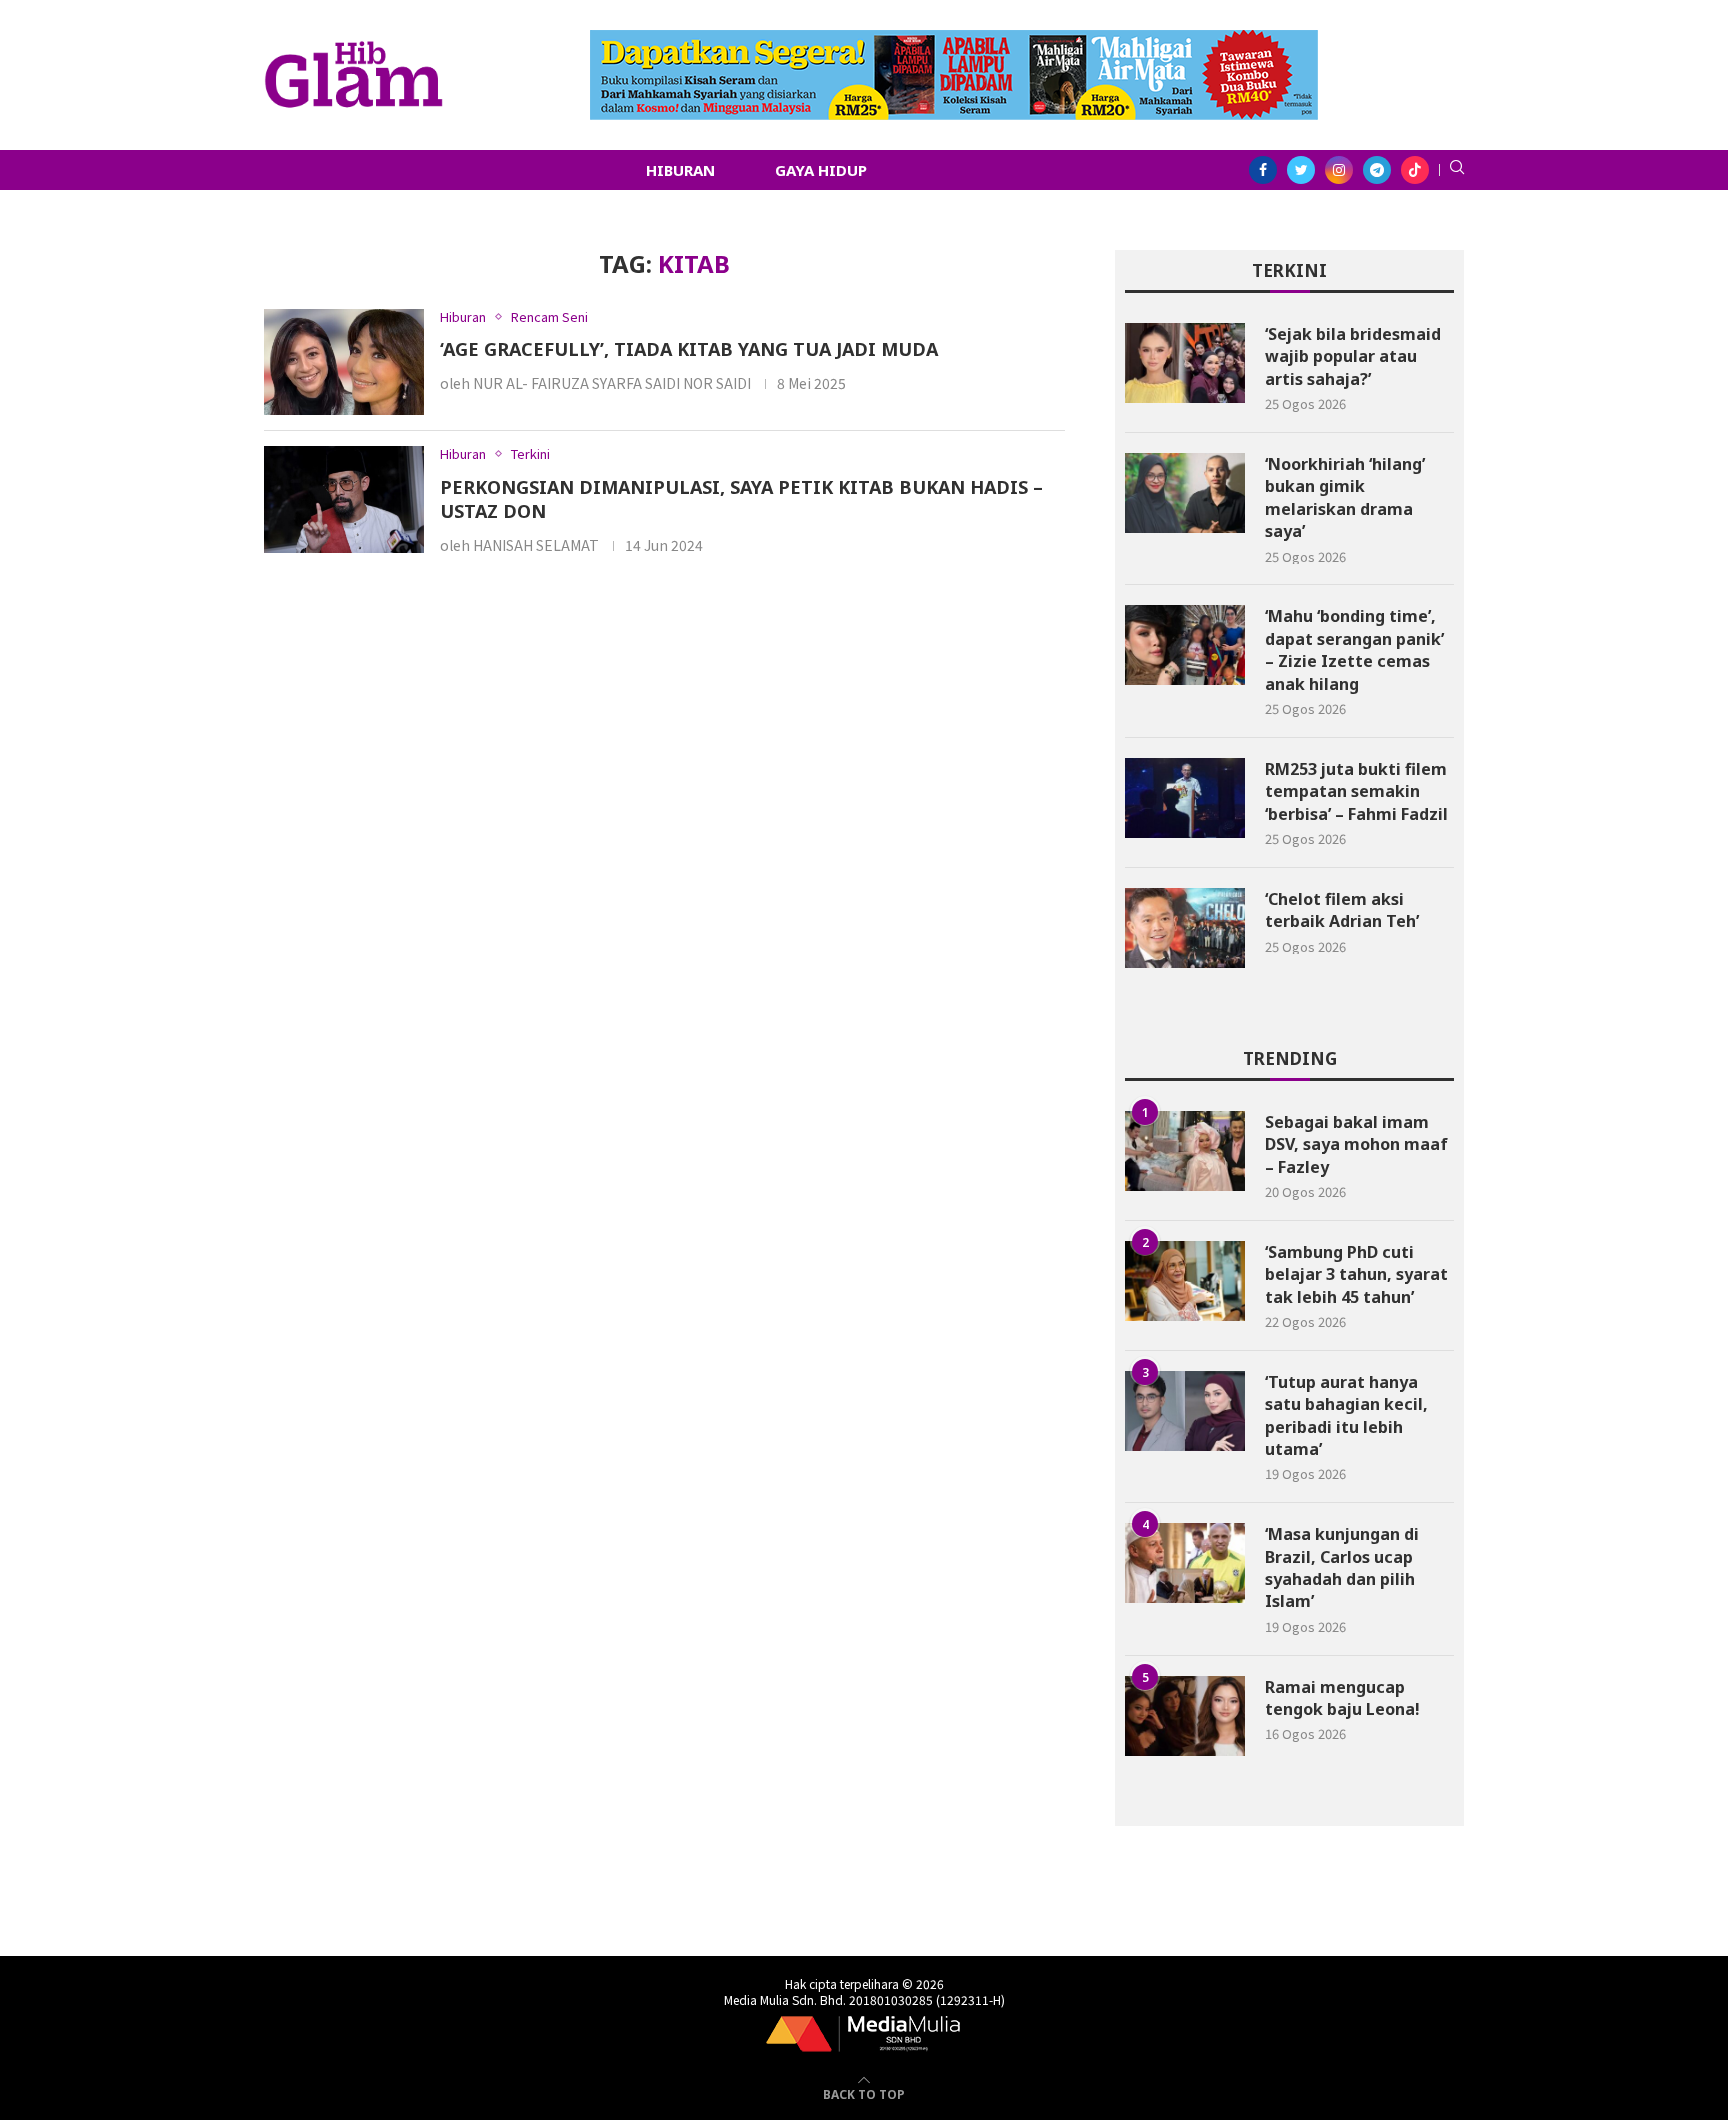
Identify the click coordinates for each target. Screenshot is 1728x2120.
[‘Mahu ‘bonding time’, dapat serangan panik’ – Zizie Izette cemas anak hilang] (1185, 645)
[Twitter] (1301, 170)
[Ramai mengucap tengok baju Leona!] (1185, 1716)
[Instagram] (1339, 170)
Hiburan (680, 170)
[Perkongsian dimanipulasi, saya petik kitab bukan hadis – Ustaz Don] (344, 499)
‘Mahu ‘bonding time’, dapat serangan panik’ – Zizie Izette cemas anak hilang (1354, 649)
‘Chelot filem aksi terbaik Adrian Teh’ (1342, 910)
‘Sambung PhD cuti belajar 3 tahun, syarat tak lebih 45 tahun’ (1356, 1274)
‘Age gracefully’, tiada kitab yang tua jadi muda (689, 349)
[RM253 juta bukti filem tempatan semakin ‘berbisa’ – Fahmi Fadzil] (1185, 798)
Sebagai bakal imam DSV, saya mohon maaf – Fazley (1356, 1144)
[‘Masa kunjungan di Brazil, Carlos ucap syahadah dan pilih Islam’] (1185, 1563)
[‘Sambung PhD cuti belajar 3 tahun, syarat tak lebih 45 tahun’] (1185, 1281)
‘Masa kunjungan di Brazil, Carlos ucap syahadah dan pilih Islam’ (1342, 1567)
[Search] (1457, 170)
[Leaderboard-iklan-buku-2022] (954, 40)
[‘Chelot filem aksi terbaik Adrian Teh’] (1185, 928)
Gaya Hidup (821, 170)
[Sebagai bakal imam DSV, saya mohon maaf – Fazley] (1185, 1151)
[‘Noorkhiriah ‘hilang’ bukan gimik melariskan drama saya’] (1185, 493)
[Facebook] (1263, 170)
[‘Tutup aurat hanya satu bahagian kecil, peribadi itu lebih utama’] (1185, 1411)
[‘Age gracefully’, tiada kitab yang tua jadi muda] (344, 362)
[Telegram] (1377, 170)
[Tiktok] (1415, 170)
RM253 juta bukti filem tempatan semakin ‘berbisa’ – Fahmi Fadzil (1356, 791)
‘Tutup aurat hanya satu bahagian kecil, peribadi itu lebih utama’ (1346, 1415)
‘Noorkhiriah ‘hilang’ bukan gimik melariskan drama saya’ (1345, 497)
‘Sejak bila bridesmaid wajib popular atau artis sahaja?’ (1353, 356)
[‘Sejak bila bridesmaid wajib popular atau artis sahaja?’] (1185, 363)
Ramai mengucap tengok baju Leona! (1342, 1698)
